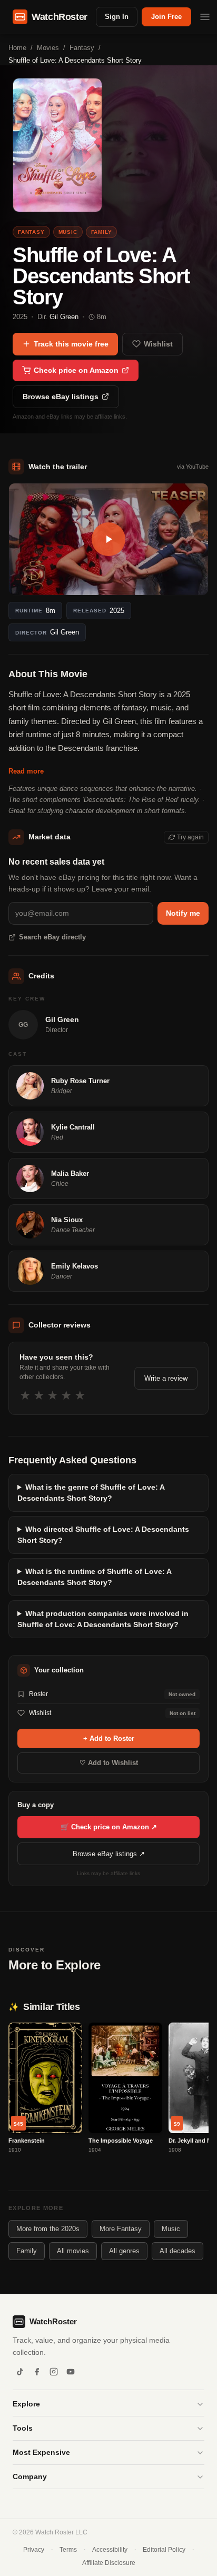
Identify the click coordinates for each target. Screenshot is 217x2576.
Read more (26, 771)
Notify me (183, 913)
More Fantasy (121, 2229)
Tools (23, 2428)
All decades (177, 2251)
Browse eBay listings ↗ (109, 1854)
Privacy (34, 2550)
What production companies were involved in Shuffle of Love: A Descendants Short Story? (103, 1619)
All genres (124, 2251)
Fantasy (82, 48)
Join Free (166, 17)
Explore (26, 2404)
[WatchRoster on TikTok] (20, 2372)
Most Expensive (41, 2452)
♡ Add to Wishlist (109, 1763)
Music (171, 2229)
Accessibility (110, 2550)
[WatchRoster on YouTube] (71, 2372)
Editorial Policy (164, 2550)
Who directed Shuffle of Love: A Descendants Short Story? (103, 1535)
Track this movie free (71, 344)
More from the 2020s (48, 2229)
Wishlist (158, 344)
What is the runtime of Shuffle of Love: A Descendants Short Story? (94, 1577)
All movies (73, 2251)
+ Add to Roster (109, 1738)
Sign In (117, 17)
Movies (48, 48)
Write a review (166, 1378)
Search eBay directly (52, 937)
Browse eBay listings (61, 397)
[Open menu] (205, 17)
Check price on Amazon (76, 370)
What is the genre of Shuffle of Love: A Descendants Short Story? (91, 1493)
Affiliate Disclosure (109, 2563)
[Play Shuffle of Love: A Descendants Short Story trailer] (108, 539)
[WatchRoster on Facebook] (37, 2372)
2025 (20, 317)
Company (30, 2476)
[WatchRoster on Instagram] (54, 2372)
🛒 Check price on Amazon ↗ (109, 1827)
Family (27, 2251)
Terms (68, 2550)
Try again (190, 837)
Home (17, 48)
